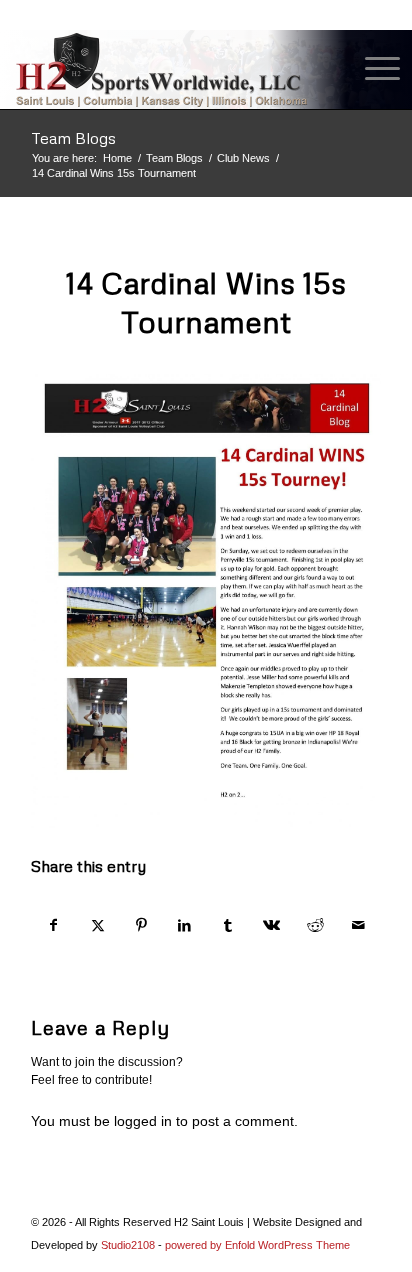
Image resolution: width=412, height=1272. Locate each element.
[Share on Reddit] (315, 925)
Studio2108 (128, 1245)
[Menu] (372, 69)
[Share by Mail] (359, 925)
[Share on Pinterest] (141, 925)
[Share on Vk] (271, 925)
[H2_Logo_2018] (167, 69)
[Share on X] (97, 925)
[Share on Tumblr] (228, 925)
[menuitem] (372, 69)
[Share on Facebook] (54, 925)
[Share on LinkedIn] (184, 925)
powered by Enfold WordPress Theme (257, 1245)
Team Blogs (73, 138)
